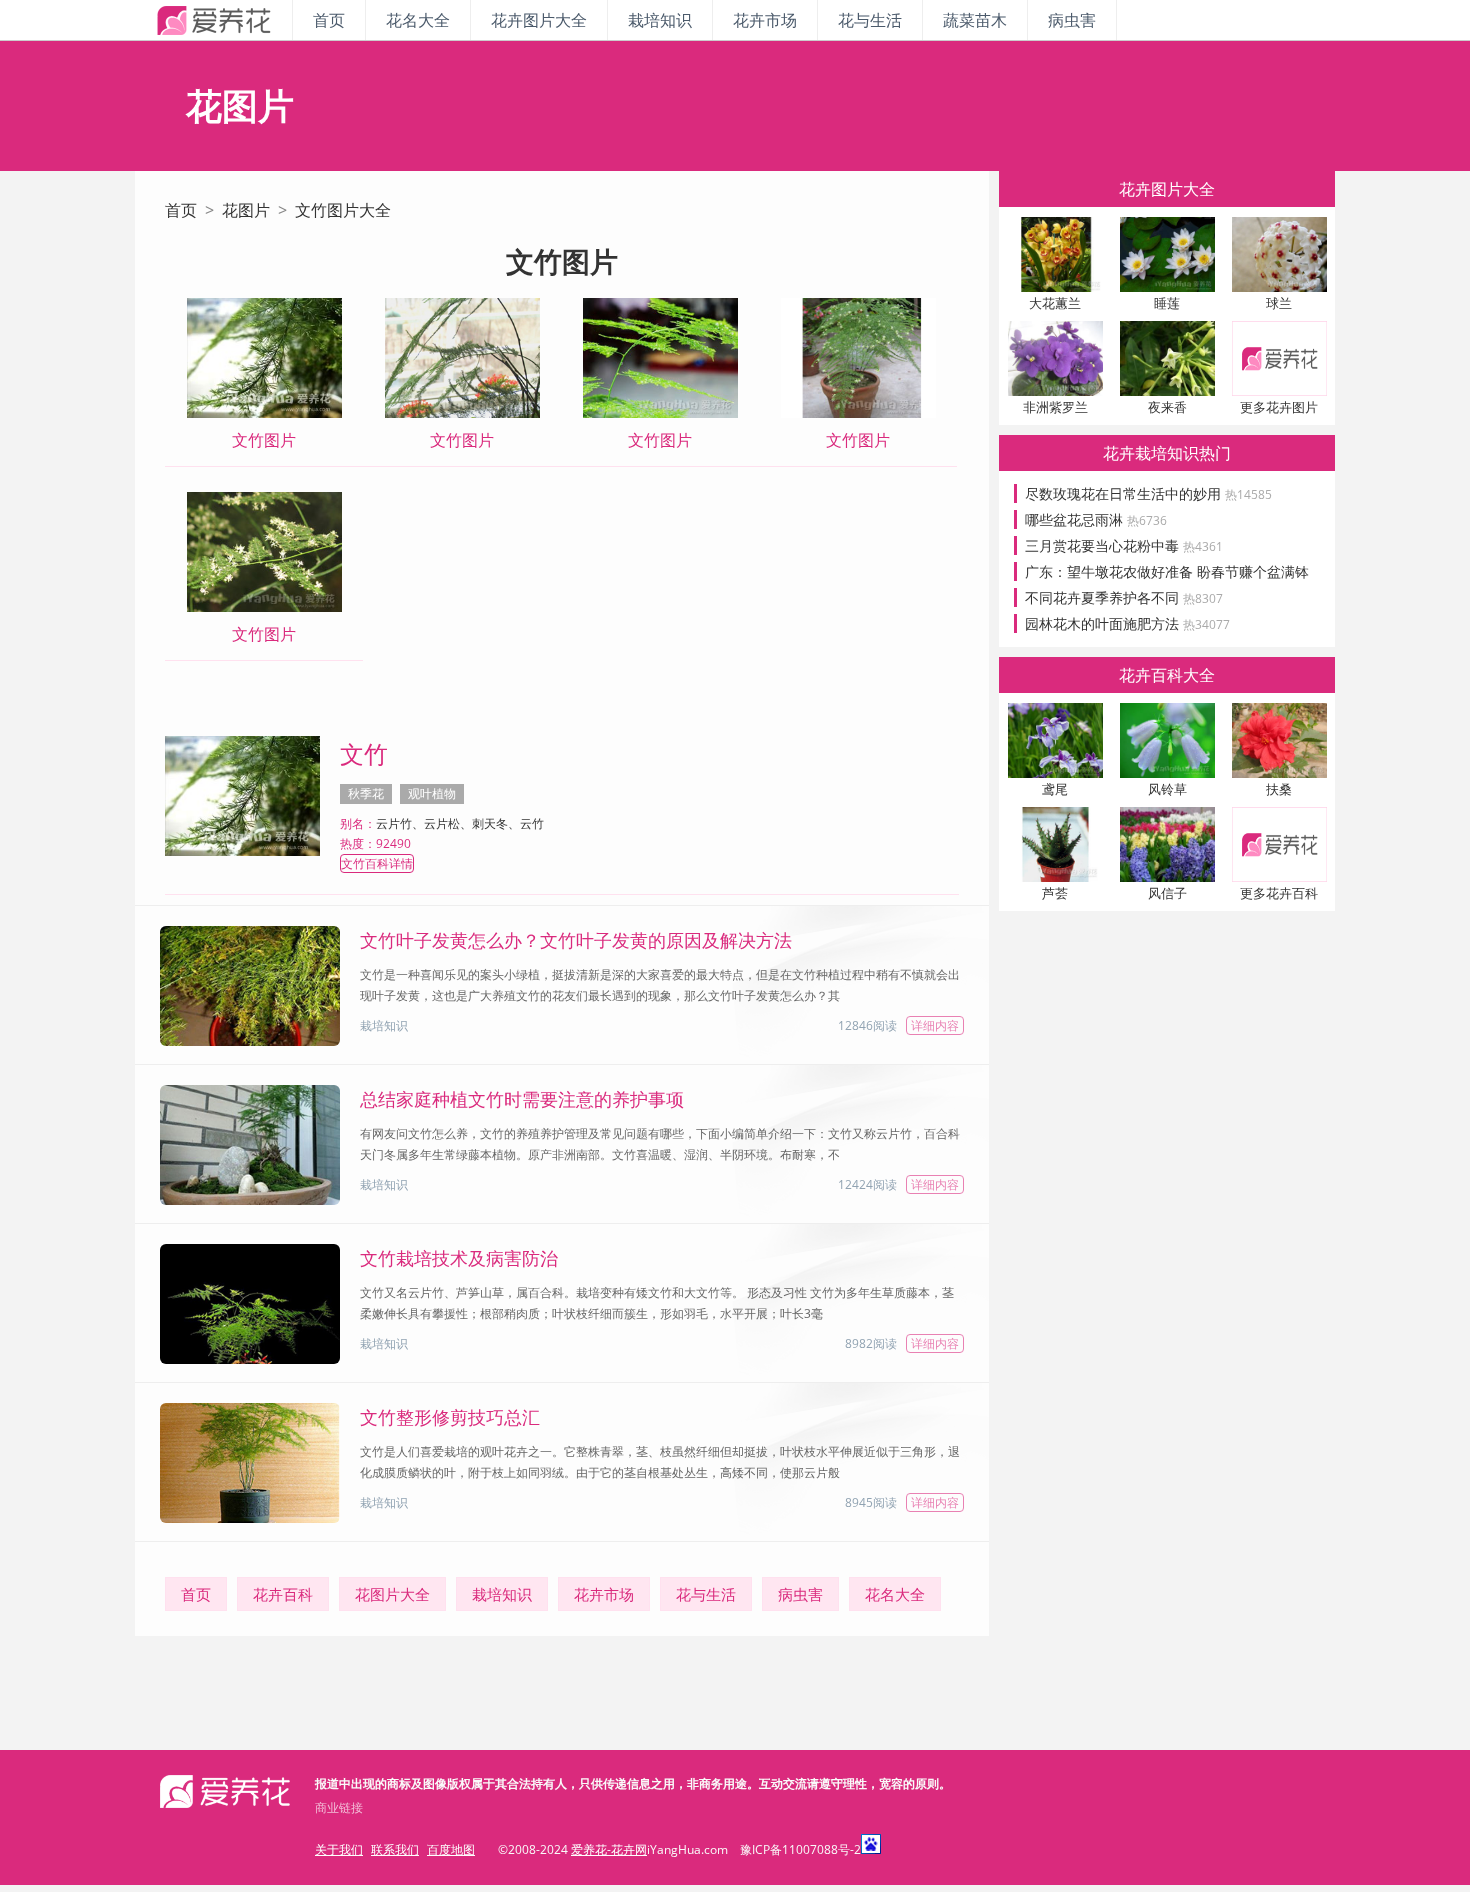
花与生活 (870, 20)
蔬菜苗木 (975, 20)
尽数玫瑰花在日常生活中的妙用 (1148, 493)
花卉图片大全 (539, 20)
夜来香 (1167, 407)
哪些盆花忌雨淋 (1096, 519)
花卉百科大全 (1167, 675)
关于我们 (339, 1849)
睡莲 (1167, 303)
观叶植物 (432, 793)
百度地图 (451, 1849)
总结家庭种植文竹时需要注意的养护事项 (522, 1099)
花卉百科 (283, 1594)
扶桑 (1279, 789)
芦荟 (1055, 893)
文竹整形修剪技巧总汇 (450, 1417)
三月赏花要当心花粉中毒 (1124, 545)
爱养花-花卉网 (609, 1849)
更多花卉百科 (1279, 893)
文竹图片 (264, 440)
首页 (329, 20)
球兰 (1279, 303)
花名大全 (418, 20)
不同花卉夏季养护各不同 (1124, 597)
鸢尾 (1055, 789)
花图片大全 (392, 1594)
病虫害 (1072, 20)
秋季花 (366, 793)
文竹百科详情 (377, 863)
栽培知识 (660, 20)
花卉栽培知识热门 (1167, 453)
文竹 (364, 753)
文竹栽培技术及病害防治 (459, 1258)
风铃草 (1167, 789)
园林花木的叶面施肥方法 (1127, 623)
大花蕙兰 (1055, 303)
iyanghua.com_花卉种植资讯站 (213, 20)
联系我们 (395, 1849)
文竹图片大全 (343, 210)
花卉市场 (765, 20)
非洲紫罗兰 (1055, 407)
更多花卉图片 (1279, 407)
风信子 (1167, 893)
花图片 (246, 210)
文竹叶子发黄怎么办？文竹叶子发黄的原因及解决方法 (576, 940)
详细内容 (935, 1025)
